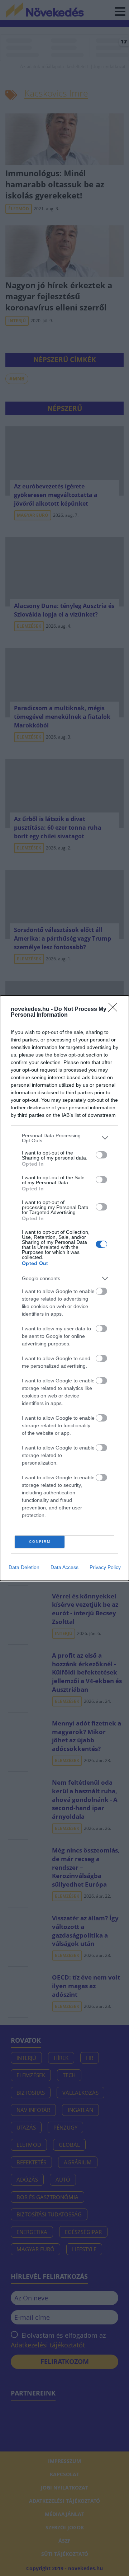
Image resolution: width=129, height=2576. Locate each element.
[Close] (115, 1010)
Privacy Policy (105, 1567)
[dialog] (64, 1288)
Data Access (64, 1567)
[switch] (101, 1155)
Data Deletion (24, 1567)
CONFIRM (40, 1542)
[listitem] (64, 1138)
